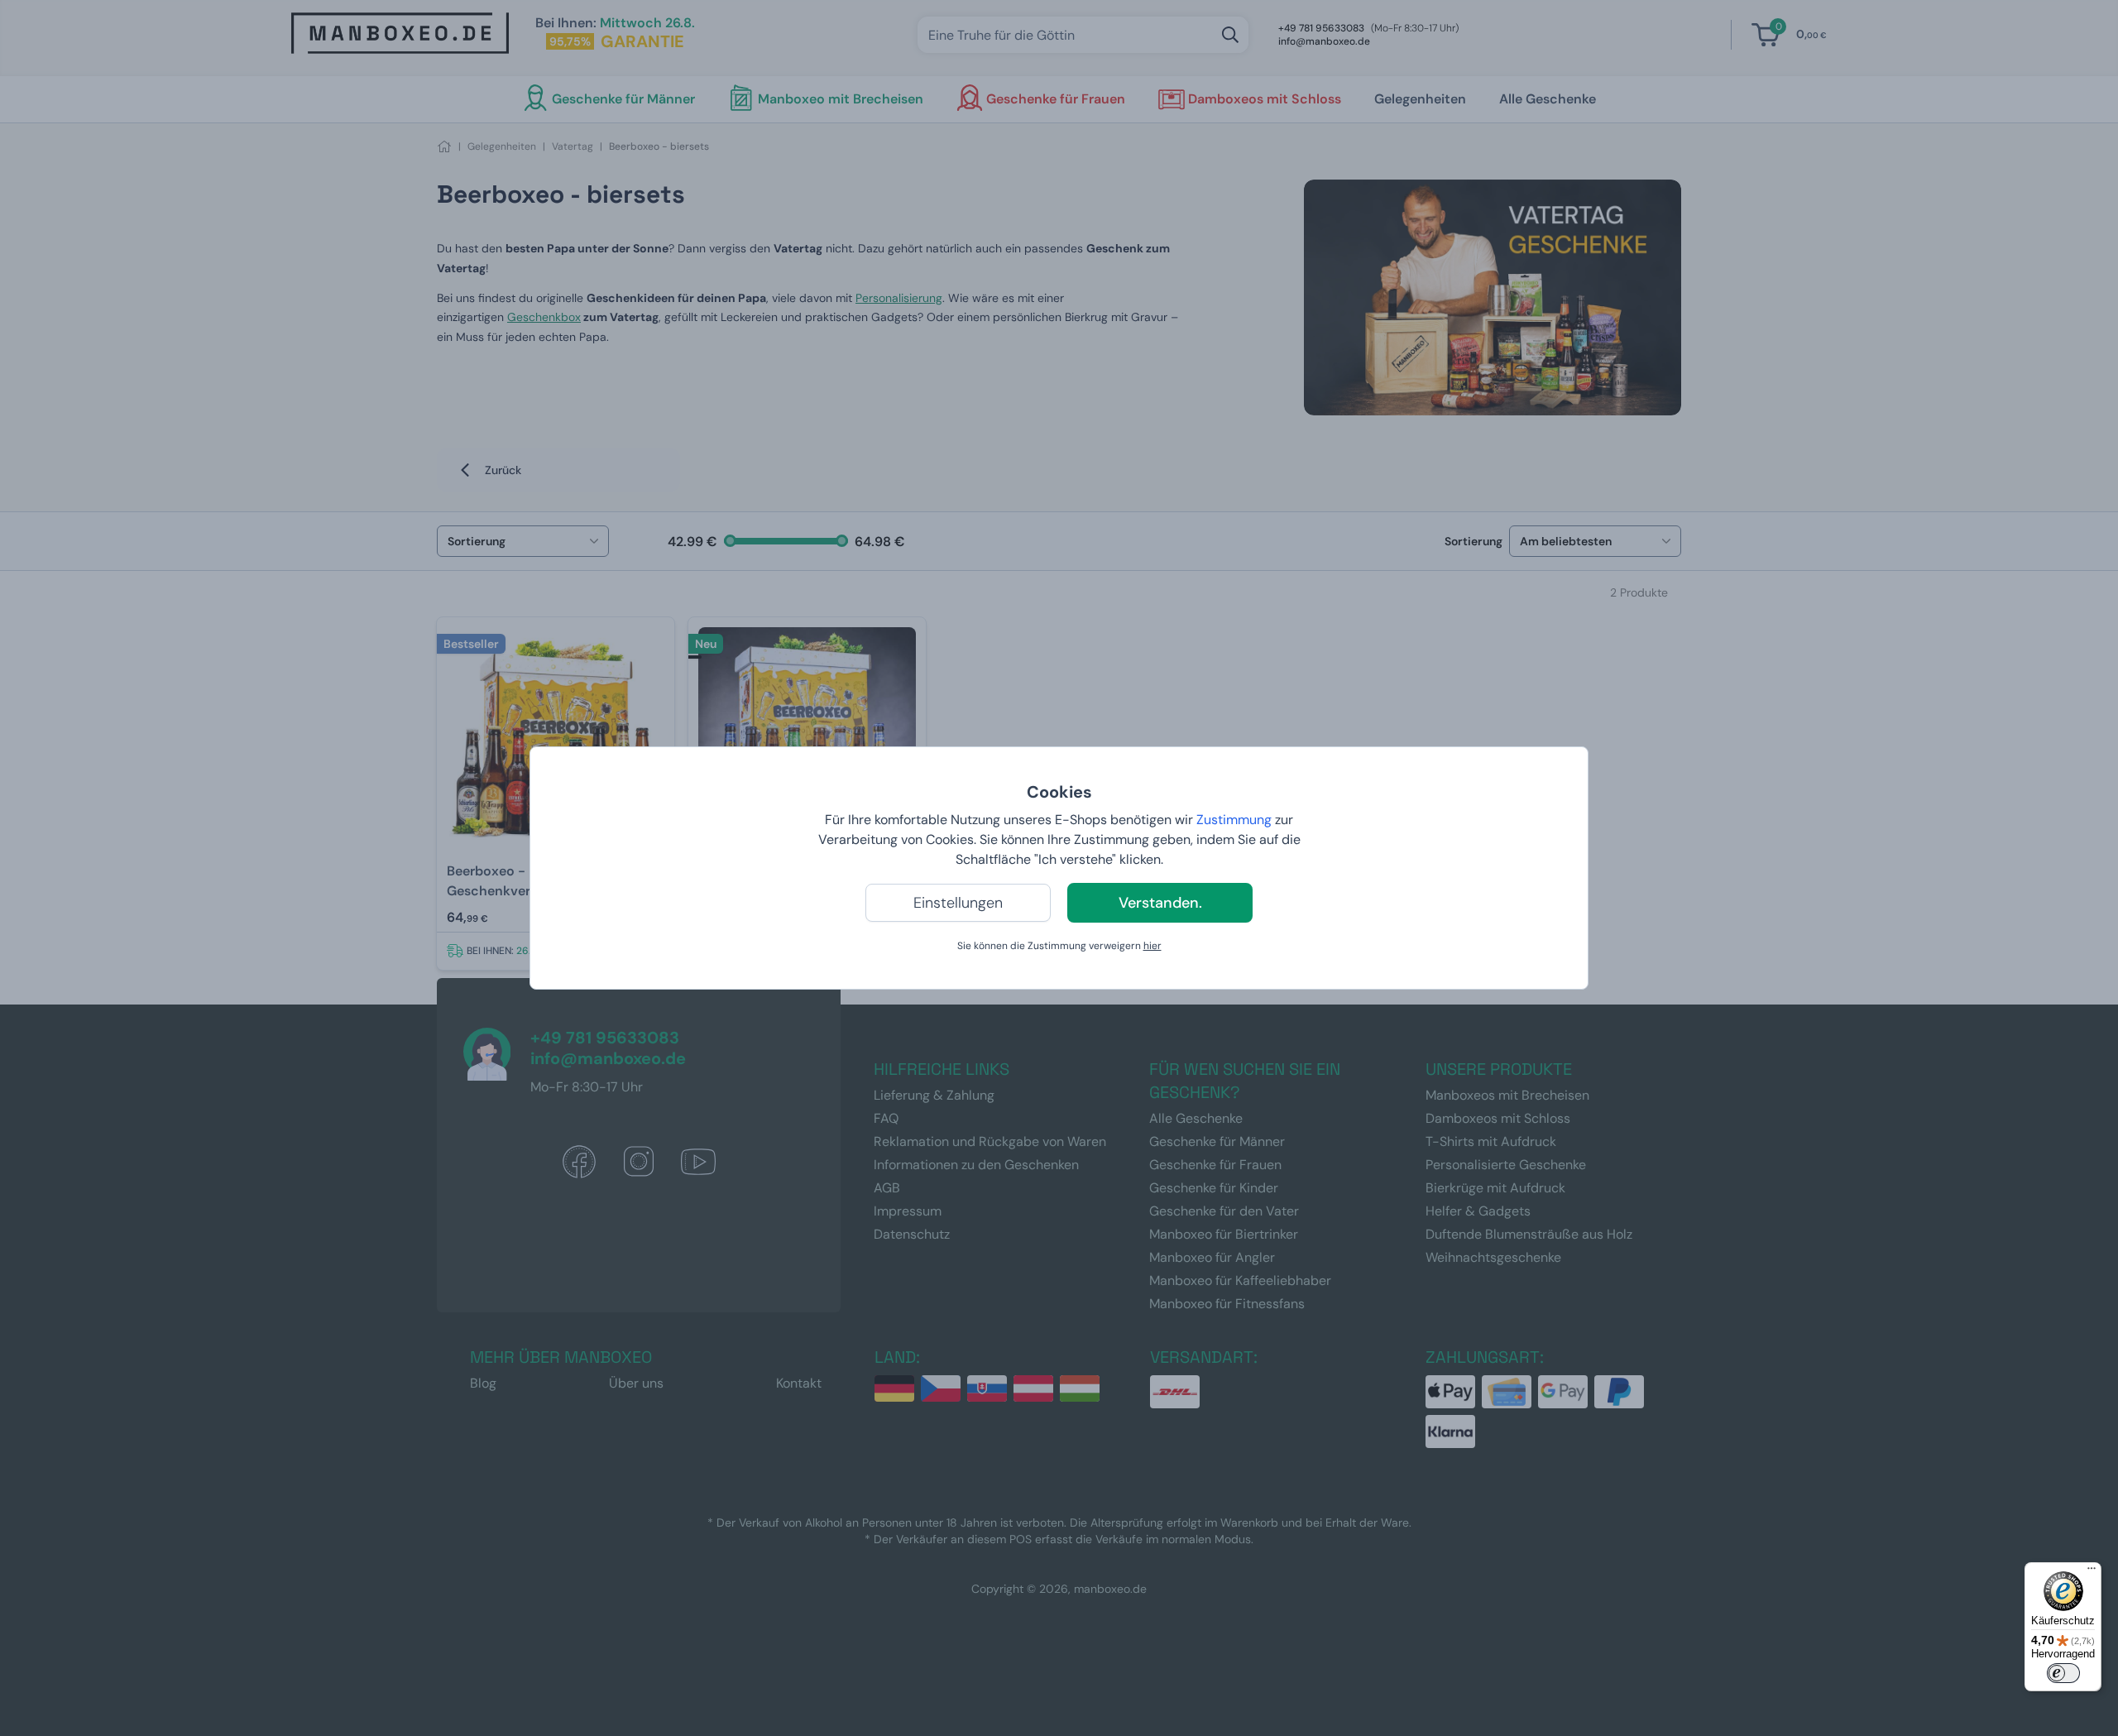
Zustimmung (1234, 820)
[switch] (2063, 1673)
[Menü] (2092, 1572)
